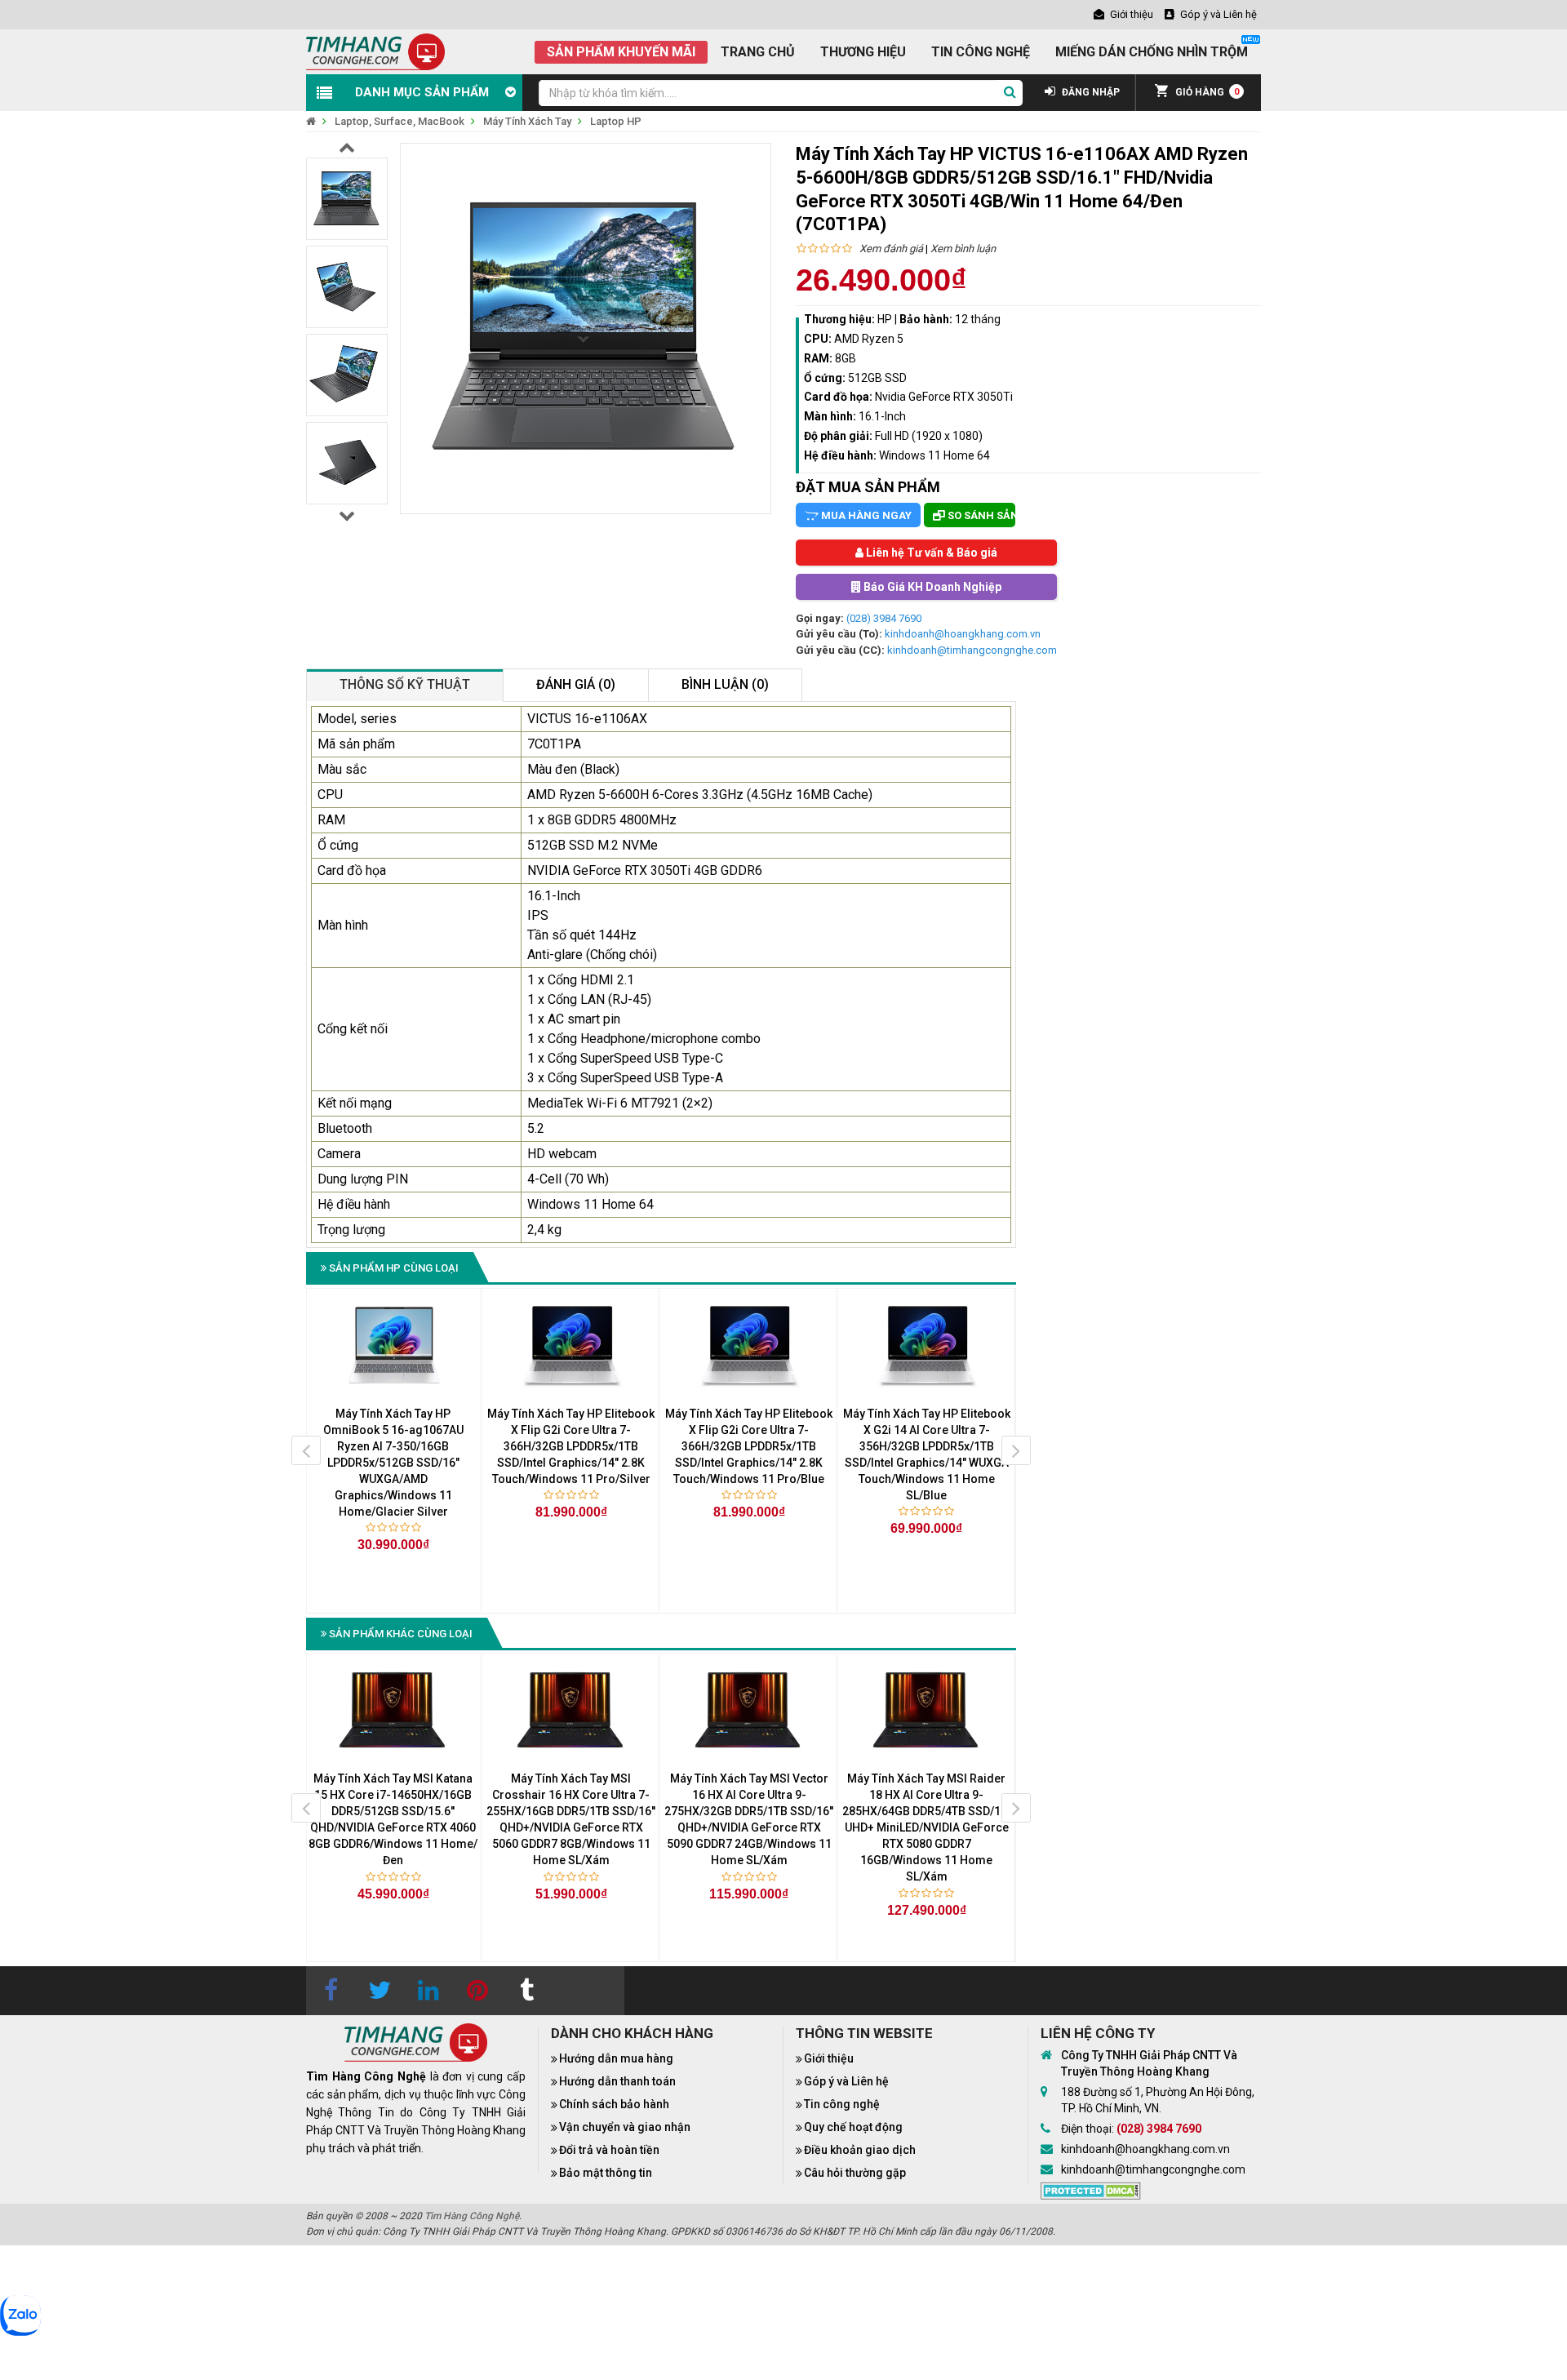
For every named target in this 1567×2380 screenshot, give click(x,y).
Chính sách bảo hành (614, 2104)
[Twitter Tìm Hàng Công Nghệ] (380, 1991)
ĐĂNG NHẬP (1090, 92)
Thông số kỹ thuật (405, 684)
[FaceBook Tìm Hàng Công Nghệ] (331, 1991)
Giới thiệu (829, 2058)
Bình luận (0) (725, 684)
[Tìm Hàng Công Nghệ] (375, 51)
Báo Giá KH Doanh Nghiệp (931, 587)
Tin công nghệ (842, 2104)
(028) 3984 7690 (884, 618)
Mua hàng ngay (865, 515)
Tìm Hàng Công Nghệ (472, 2216)
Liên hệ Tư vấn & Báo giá (930, 553)
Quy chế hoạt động (853, 2127)
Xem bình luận (963, 249)
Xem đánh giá (891, 249)
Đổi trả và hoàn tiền (609, 2150)
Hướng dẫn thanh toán (617, 2081)
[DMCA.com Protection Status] (1091, 2190)
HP (885, 319)
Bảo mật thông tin (606, 2173)
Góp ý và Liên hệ (846, 2081)
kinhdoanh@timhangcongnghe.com (972, 650)
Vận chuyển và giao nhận (625, 2127)
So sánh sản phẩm (980, 515)
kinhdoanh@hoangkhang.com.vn (963, 634)
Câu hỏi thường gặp (855, 2173)
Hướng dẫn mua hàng (616, 2058)
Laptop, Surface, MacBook (400, 121)
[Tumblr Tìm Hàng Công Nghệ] (526, 1991)
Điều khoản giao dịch (860, 2150)
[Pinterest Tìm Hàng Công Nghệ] (477, 1991)
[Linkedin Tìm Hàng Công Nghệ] (428, 1991)
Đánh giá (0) (576, 684)
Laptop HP (616, 121)
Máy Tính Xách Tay (527, 121)
